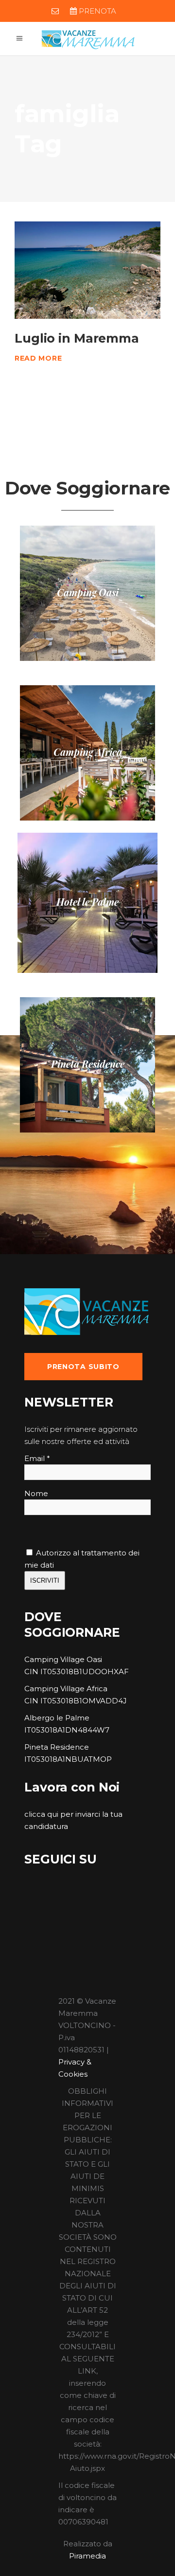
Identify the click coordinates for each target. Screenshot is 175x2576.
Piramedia (87, 2556)
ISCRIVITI (45, 1580)
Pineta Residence (57, 1747)
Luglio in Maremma (77, 338)
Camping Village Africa (66, 1689)
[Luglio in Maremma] (87, 270)
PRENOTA (96, 11)
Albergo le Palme (57, 1718)
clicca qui (41, 1814)
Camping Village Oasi (63, 1659)
